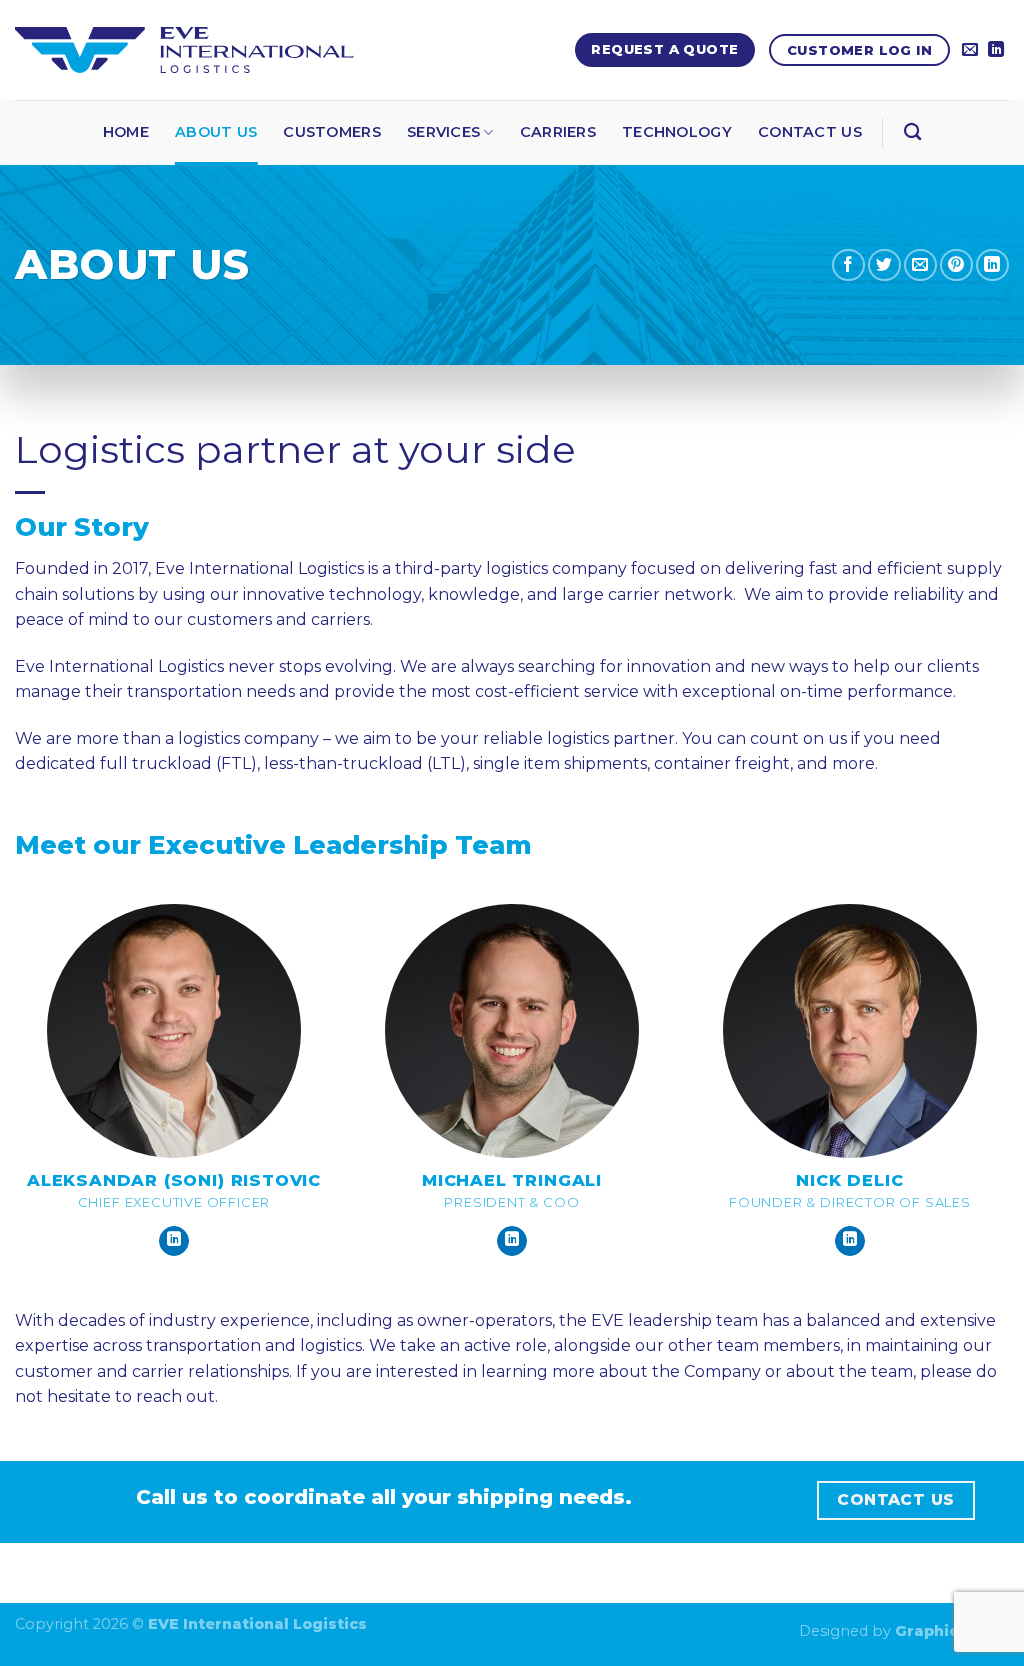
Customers (332, 132)
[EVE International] (184, 50)
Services (443, 132)
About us (216, 132)
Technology (677, 132)
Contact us (810, 132)
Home (126, 132)
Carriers (558, 132)
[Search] (912, 132)
